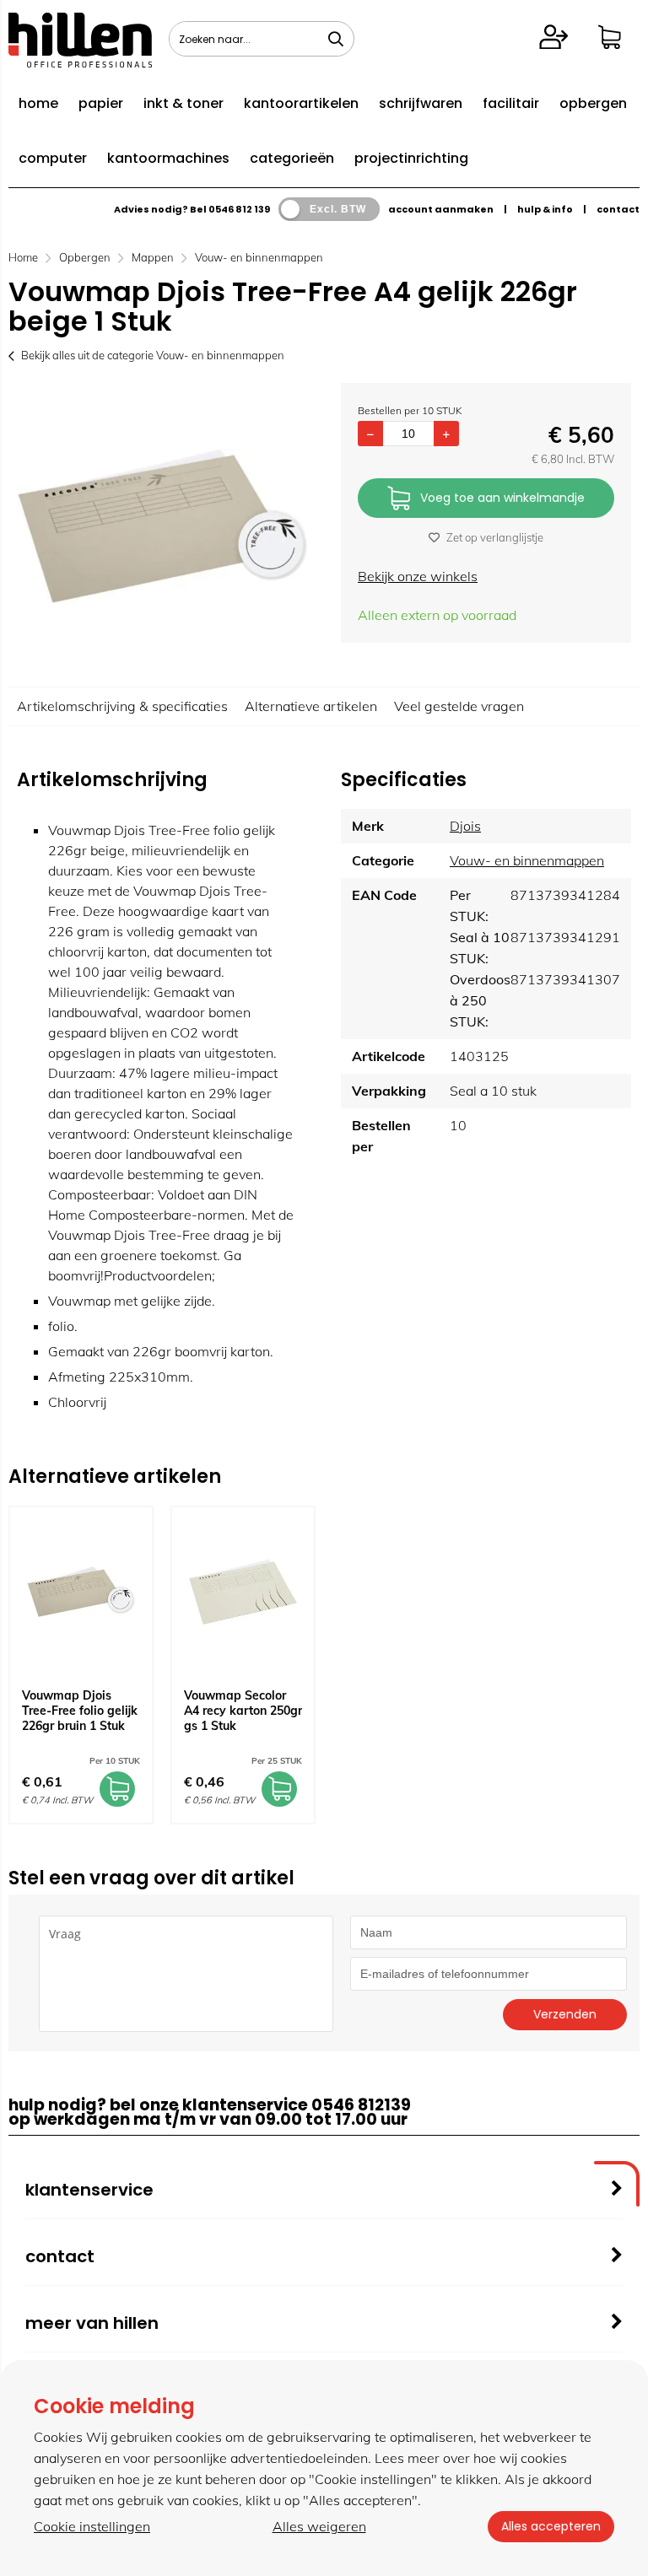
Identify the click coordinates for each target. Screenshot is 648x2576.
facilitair (511, 103)
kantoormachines (168, 158)
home (38, 103)
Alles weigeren (319, 2526)
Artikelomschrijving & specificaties (122, 706)
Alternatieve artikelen (311, 706)
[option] (162, 526)
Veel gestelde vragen (459, 706)
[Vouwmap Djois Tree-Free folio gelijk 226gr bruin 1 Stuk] (81, 1592)
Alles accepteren (551, 2526)
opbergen (593, 103)
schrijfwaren (421, 103)
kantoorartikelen (301, 103)
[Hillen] (80, 62)
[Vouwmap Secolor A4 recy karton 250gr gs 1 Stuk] (243, 1592)
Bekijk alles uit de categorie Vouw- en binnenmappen (153, 355)
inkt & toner (184, 103)
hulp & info (545, 209)
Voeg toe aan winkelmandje (502, 498)
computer (53, 158)
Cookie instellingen (92, 2526)
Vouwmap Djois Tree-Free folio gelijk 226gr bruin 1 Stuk (80, 1711)
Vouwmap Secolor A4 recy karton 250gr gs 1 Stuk (243, 1711)
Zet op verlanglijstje (495, 537)
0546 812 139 (239, 209)
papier (101, 103)
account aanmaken (441, 209)
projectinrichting (411, 158)
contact (618, 209)
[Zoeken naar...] (336, 39)
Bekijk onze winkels (418, 576)
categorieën (292, 158)
